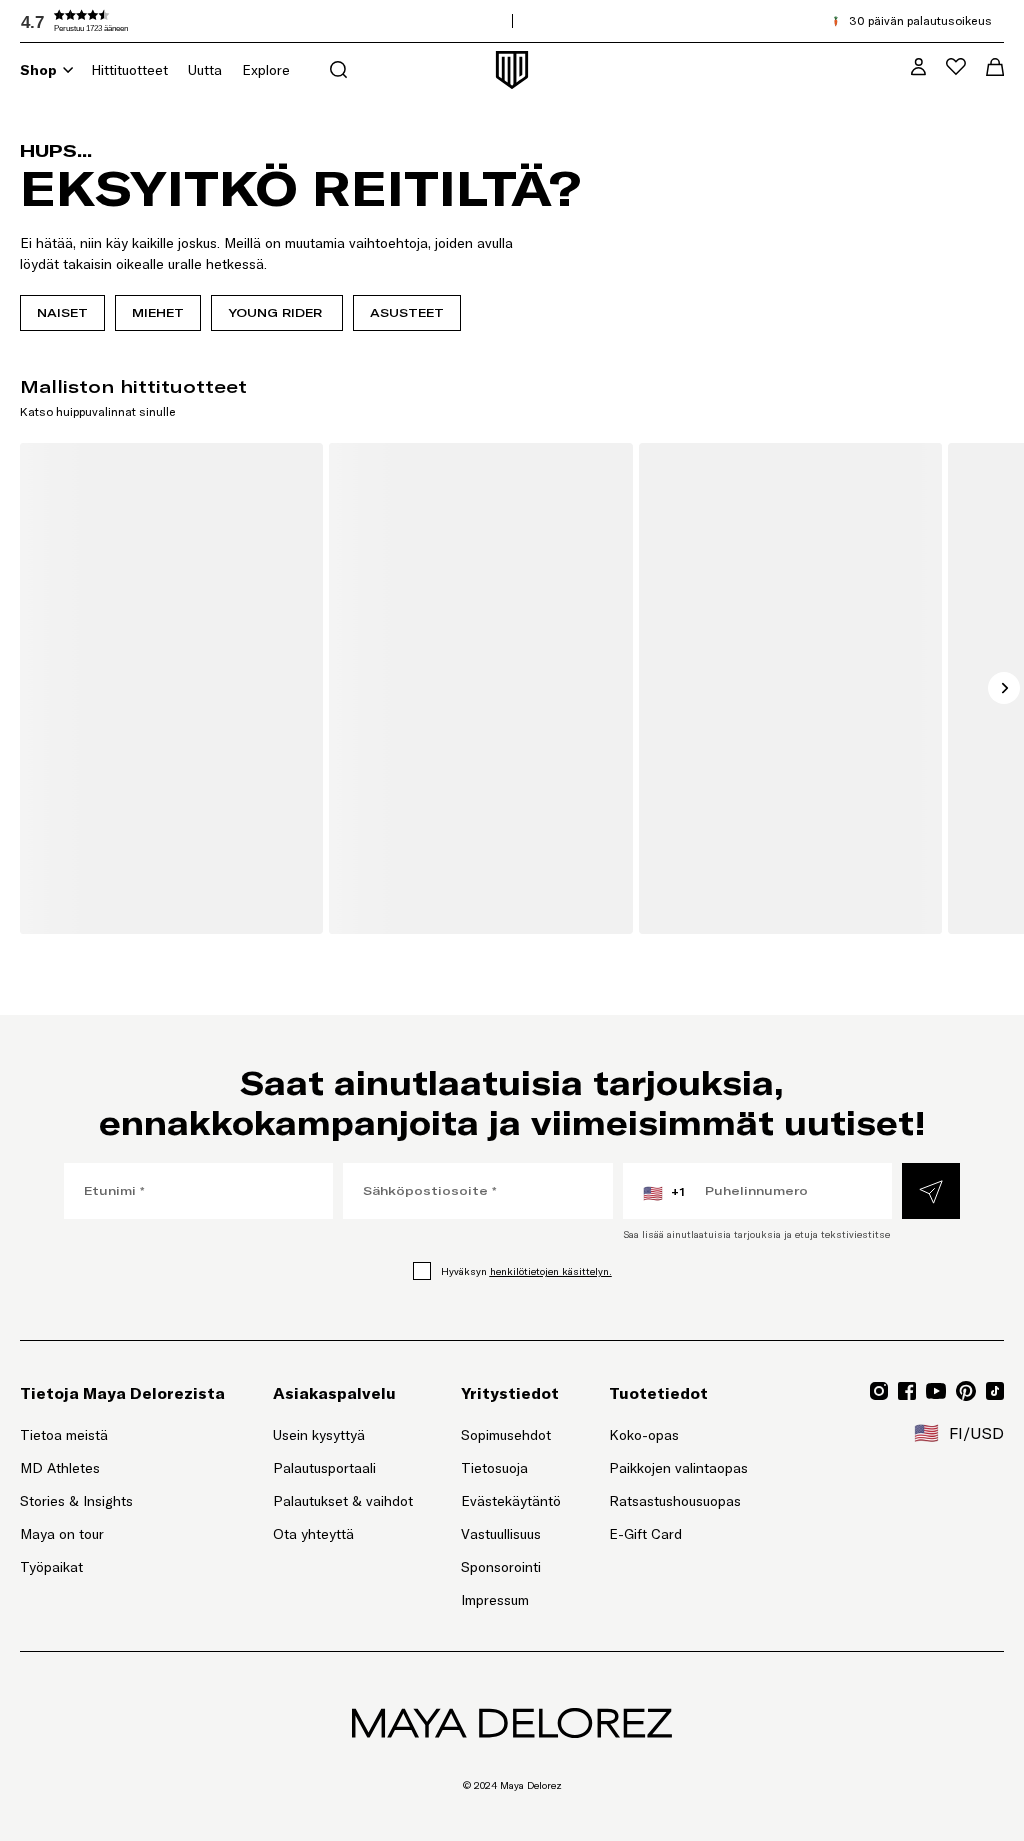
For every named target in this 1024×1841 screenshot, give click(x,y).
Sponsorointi (501, 1567)
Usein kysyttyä (319, 1435)
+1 (664, 1193)
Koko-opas (644, 1435)
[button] (170, 21)
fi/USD (959, 1433)
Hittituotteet (129, 70)
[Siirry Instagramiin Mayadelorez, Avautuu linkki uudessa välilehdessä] (879, 1391)
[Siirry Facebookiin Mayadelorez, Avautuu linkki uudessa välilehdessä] (907, 1391)
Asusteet (407, 312)
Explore (266, 70)
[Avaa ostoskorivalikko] (995, 67)
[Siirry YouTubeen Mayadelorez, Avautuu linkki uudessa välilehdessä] (936, 1391)
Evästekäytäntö (511, 1501)
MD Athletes (60, 1468)
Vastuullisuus (501, 1534)
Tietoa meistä (64, 1435)
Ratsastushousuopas (675, 1501)
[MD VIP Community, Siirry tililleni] (918, 66)
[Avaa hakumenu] (338, 69)
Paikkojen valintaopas (678, 1468)
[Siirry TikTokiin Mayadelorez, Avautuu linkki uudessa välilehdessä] (995, 1391)
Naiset (62, 312)
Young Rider (277, 312)
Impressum (495, 1600)
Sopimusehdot (506, 1435)
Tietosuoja (494, 1468)
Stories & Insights (76, 1501)
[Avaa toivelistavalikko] (956, 66)
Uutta (205, 70)
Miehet (158, 312)
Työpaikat (51, 1567)
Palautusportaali (343, 1467)
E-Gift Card (645, 1534)
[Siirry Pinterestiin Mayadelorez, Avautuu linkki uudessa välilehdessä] (966, 1391)
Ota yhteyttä (313, 1534)
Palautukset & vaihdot (343, 1501)
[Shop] (68, 70)
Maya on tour (62, 1534)
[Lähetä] (931, 1191)
